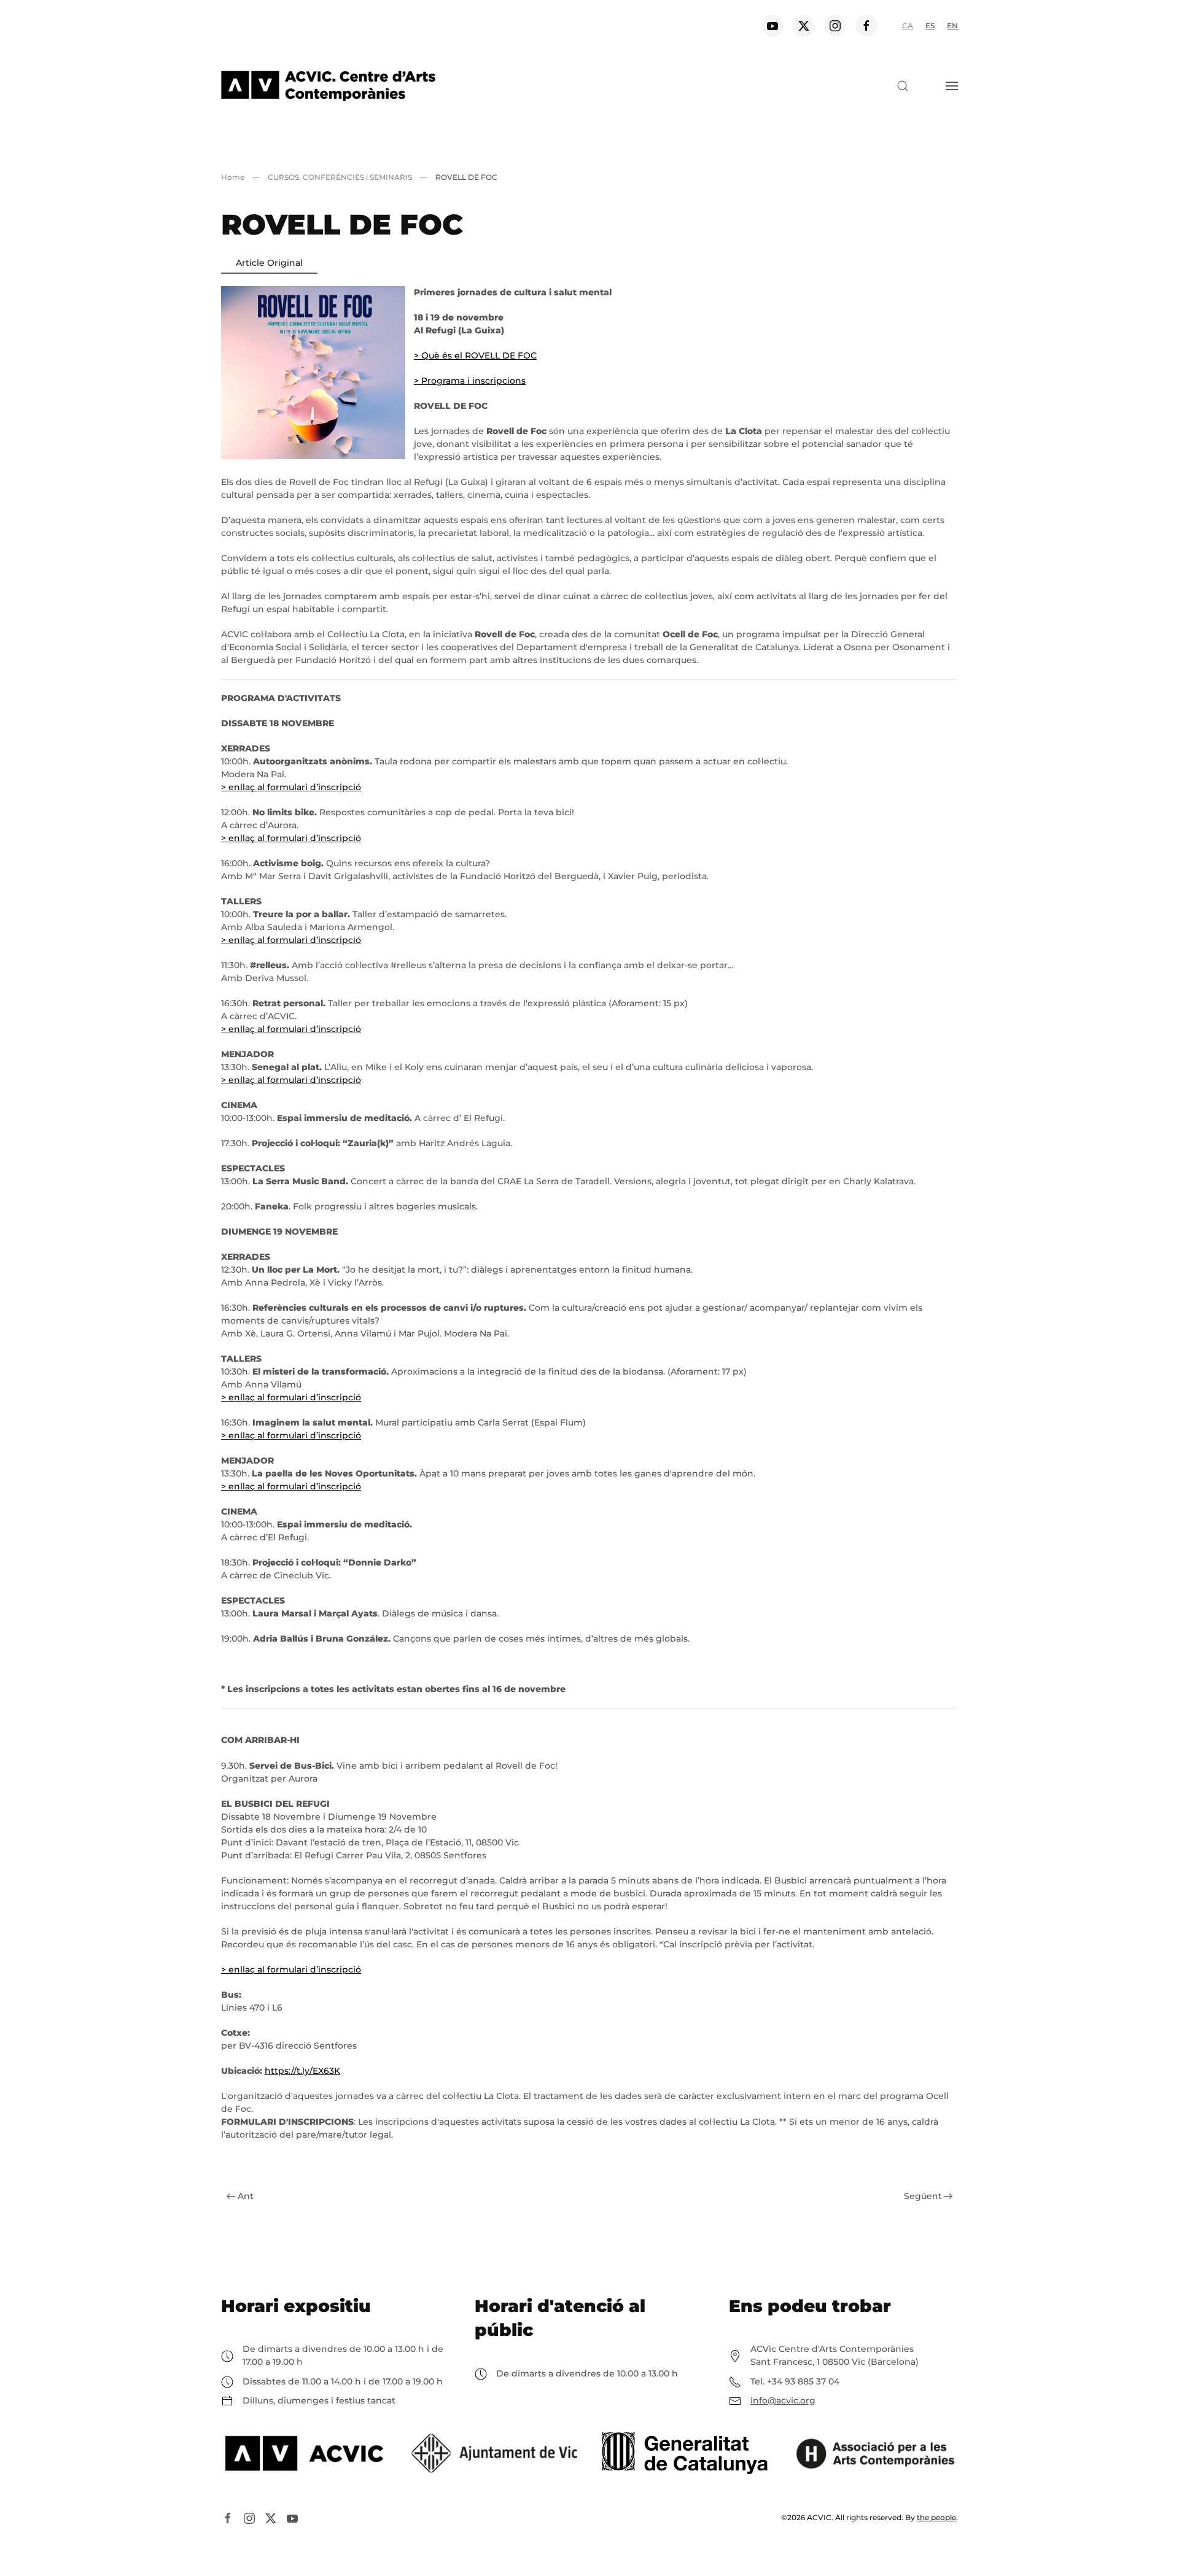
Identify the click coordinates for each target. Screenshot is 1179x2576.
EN (952, 25)
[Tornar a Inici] (328, 86)
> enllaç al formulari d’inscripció (291, 787)
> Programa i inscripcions (470, 381)
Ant (246, 2196)
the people (936, 2517)
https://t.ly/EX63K (302, 2071)
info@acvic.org (783, 2400)
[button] (903, 86)
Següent (923, 2196)
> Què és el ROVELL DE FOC (475, 355)
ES (930, 25)
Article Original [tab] (269, 263)
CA (908, 25)
